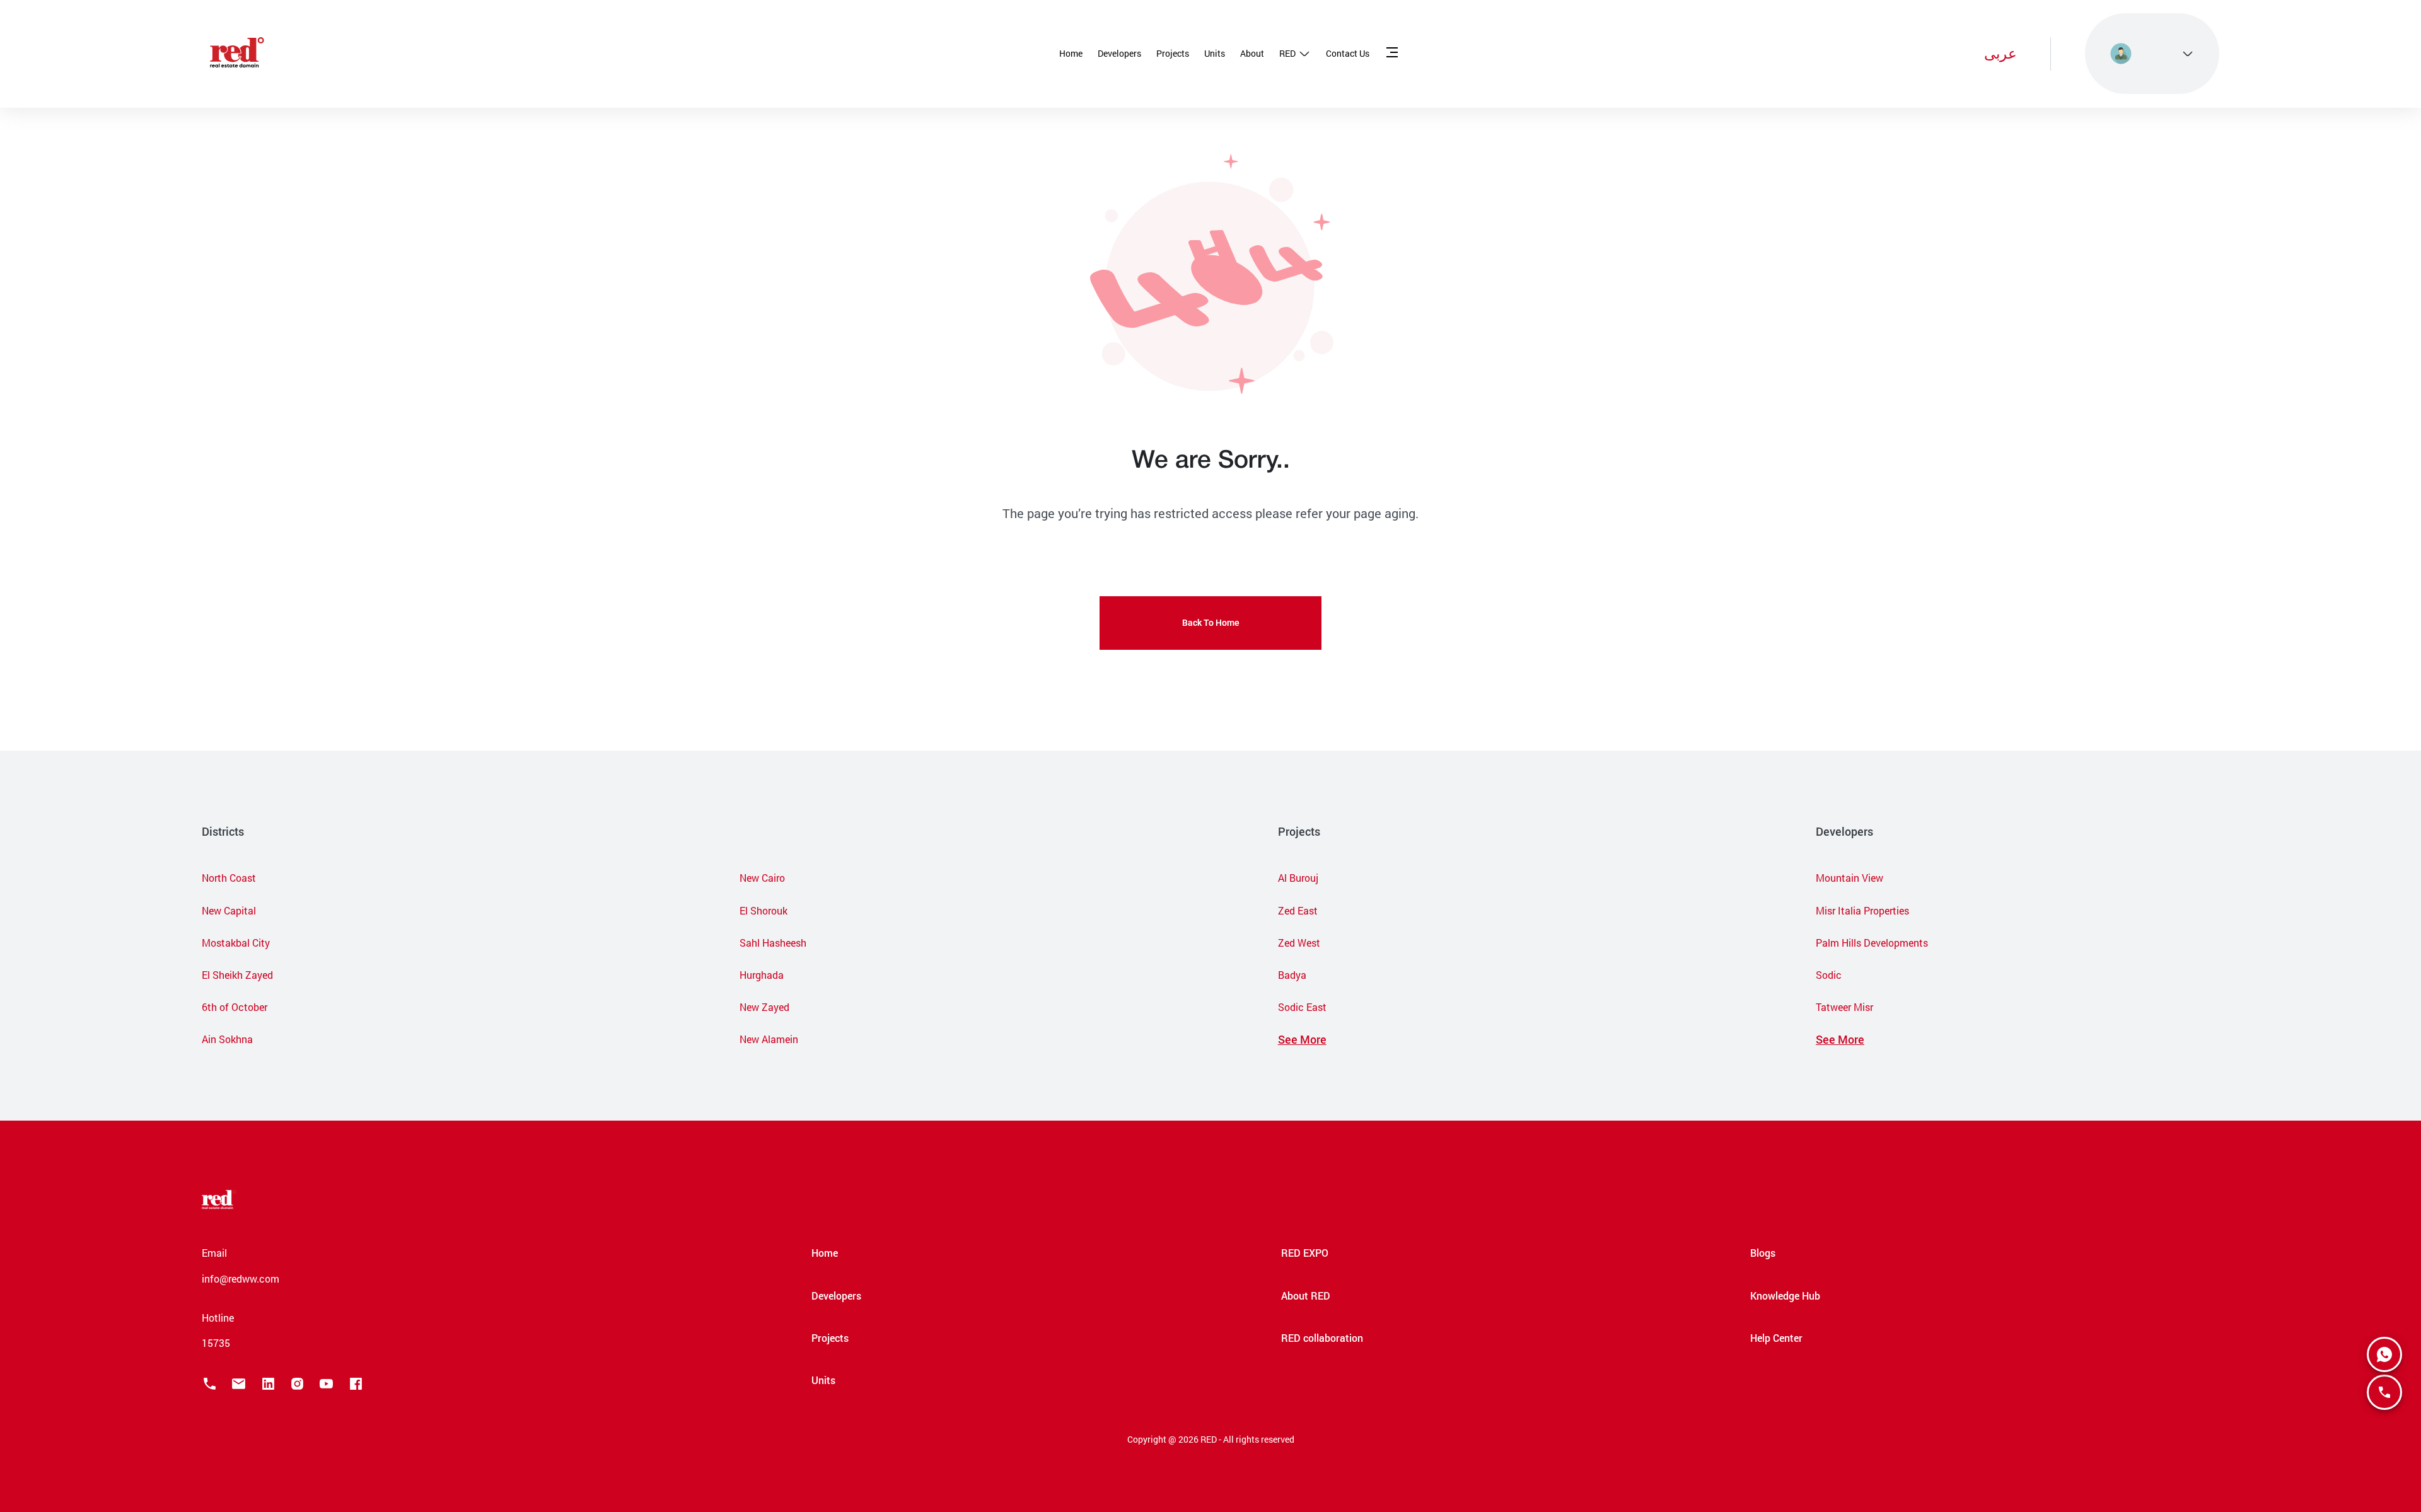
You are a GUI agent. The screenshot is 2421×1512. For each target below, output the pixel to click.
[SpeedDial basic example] (2384, 1354)
